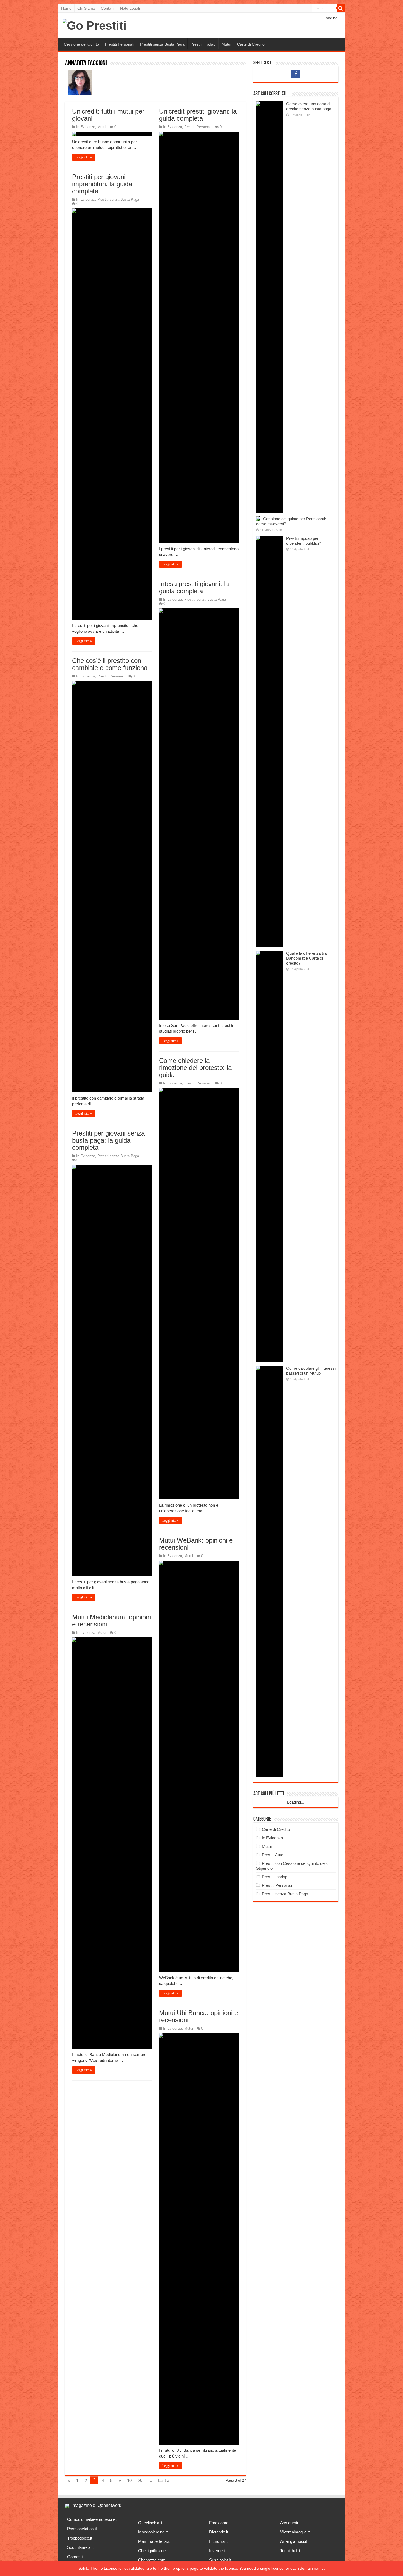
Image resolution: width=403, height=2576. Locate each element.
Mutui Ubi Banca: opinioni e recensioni (198, 2016)
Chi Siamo (86, 8)
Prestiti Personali (120, 44)
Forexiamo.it (220, 2523)
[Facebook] (296, 74)
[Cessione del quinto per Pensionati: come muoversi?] (258, 519)
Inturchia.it (218, 2541)
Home (66, 8)
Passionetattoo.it (82, 2529)
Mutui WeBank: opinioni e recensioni (196, 1544)
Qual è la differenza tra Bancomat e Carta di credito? (306, 958)
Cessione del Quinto (81, 44)
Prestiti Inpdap (203, 44)
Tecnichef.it (290, 2551)
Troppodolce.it (80, 2538)
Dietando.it (219, 2532)
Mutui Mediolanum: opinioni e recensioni (111, 1621)
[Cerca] (341, 8)
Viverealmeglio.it (295, 2532)
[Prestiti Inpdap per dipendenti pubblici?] (270, 742)
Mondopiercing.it (153, 2532)
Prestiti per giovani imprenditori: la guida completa (102, 184)
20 (140, 2480)
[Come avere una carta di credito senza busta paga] (270, 307)
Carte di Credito (251, 44)
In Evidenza (86, 127)
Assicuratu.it (291, 2523)
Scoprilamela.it (80, 2547)
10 (129, 2480)
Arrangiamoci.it (294, 2541)
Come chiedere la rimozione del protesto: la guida (195, 1068)
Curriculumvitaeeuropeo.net (92, 2519)
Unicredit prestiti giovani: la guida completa (198, 115)
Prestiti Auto (273, 1855)
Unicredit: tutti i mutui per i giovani (110, 115)
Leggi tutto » (84, 157)
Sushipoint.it (220, 2560)
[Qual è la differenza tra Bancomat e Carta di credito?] (270, 1157)
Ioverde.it (217, 2551)
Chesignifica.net (152, 2551)
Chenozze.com (152, 2560)
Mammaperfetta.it (154, 2541)
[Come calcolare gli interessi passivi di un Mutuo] (270, 1572)
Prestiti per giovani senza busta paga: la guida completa (108, 1140)
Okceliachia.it (150, 2523)
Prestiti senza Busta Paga (162, 44)
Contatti (108, 8)
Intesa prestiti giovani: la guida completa (194, 587)
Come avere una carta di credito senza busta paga (309, 106)
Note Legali (130, 8)
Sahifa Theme (91, 2568)
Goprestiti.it (77, 2557)
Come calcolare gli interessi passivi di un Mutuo (311, 1371)
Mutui (226, 44)
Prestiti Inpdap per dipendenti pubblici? (304, 541)
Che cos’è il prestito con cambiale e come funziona (110, 664)
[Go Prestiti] (94, 25)
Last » (164, 2480)
